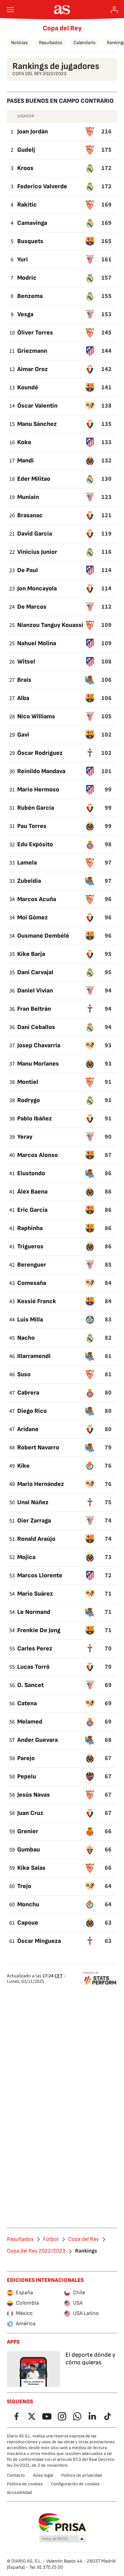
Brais (24, 680)
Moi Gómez (33, 917)
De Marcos (32, 607)
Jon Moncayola (37, 588)
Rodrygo (29, 1100)
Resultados (51, 43)
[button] (63, 2539)
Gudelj (26, 150)
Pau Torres (32, 826)
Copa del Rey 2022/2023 (36, 2251)
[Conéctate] (114, 10)
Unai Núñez (33, 1502)
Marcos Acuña (37, 899)
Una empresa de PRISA (62, 2523)
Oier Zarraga (34, 1521)
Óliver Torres (35, 333)
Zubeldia (29, 881)
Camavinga (32, 223)
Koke (24, 442)
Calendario (85, 43)
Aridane (28, 1429)
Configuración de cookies (75, 2484)
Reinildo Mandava (41, 771)
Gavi (23, 735)
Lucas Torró (33, 1667)
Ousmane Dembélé (43, 936)
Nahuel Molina (37, 643)
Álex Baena (32, 1192)
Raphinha (30, 1228)
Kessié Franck (37, 1301)
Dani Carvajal (35, 972)
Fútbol (51, 2239)
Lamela (27, 863)
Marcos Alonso (38, 1155)
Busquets (30, 241)
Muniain (28, 497)
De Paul (28, 570)
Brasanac (30, 515)
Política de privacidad (82, 2475)
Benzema (30, 296)
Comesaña (32, 1283)
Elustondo (31, 1173)
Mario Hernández (41, 1484)
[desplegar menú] (10, 10)
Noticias (19, 43)
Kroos (25, 168)
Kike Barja (31, 954)
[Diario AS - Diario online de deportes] (62, 10)
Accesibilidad (19, 2493)
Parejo (26, 1758)
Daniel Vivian (35, 991)
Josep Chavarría (39, 1045)
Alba (23, 698)
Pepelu (27, 1776)
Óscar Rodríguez (40, 753)
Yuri (23, 259)
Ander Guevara (38, 1740)
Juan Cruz (30, 1813)
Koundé (28, 387)
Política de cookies (25, 2484)
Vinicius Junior (37, 552)
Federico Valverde (42, 186)
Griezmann (32, 351)
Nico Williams (36, 716)
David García (35, 534)
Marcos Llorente (40, 1575)
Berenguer (32, 1265)
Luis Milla (30, 1320)
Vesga (25, 314)
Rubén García (36, 808)
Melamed (30, 1722)
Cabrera (28, 1393)
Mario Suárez (35, 1594)
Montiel (28, 1082)
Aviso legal (43, 2475)
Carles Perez (35, 1649)
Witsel (26, 662)
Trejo (24, 1886)
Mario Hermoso (38, 790)
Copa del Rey (62, 28)
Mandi (25, 461)
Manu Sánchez (37, 424)
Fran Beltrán (34, 1009)
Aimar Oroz (33, 369)
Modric (27, 278)
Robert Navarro (38, 1447)
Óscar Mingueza (39, 1941)
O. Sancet (30, 1685)
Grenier (28, 1831)
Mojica (26, 1557)
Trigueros (30, 1246)
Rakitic (27, 205)
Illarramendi (34, 1356)
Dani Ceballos (36, 1027)
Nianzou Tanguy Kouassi (50, 625)
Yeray (25, 1137)
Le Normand (34, 1612)
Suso (24, 1374)
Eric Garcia (32, 1210)
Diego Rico (32, 1411)
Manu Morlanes (38, 1064)
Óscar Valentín (37, 406)
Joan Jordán (33, 132)
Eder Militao (34, 479)
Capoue (28, 1923)
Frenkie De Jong (39, 1630)
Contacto (16, 2475)
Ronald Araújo (36, 1539)
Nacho (26, 1338)
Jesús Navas (34, 1795)
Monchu (28, 1904)
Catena (27, 1703)
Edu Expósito (35, 844)
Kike (23, 1466)
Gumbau (29, 1850)
